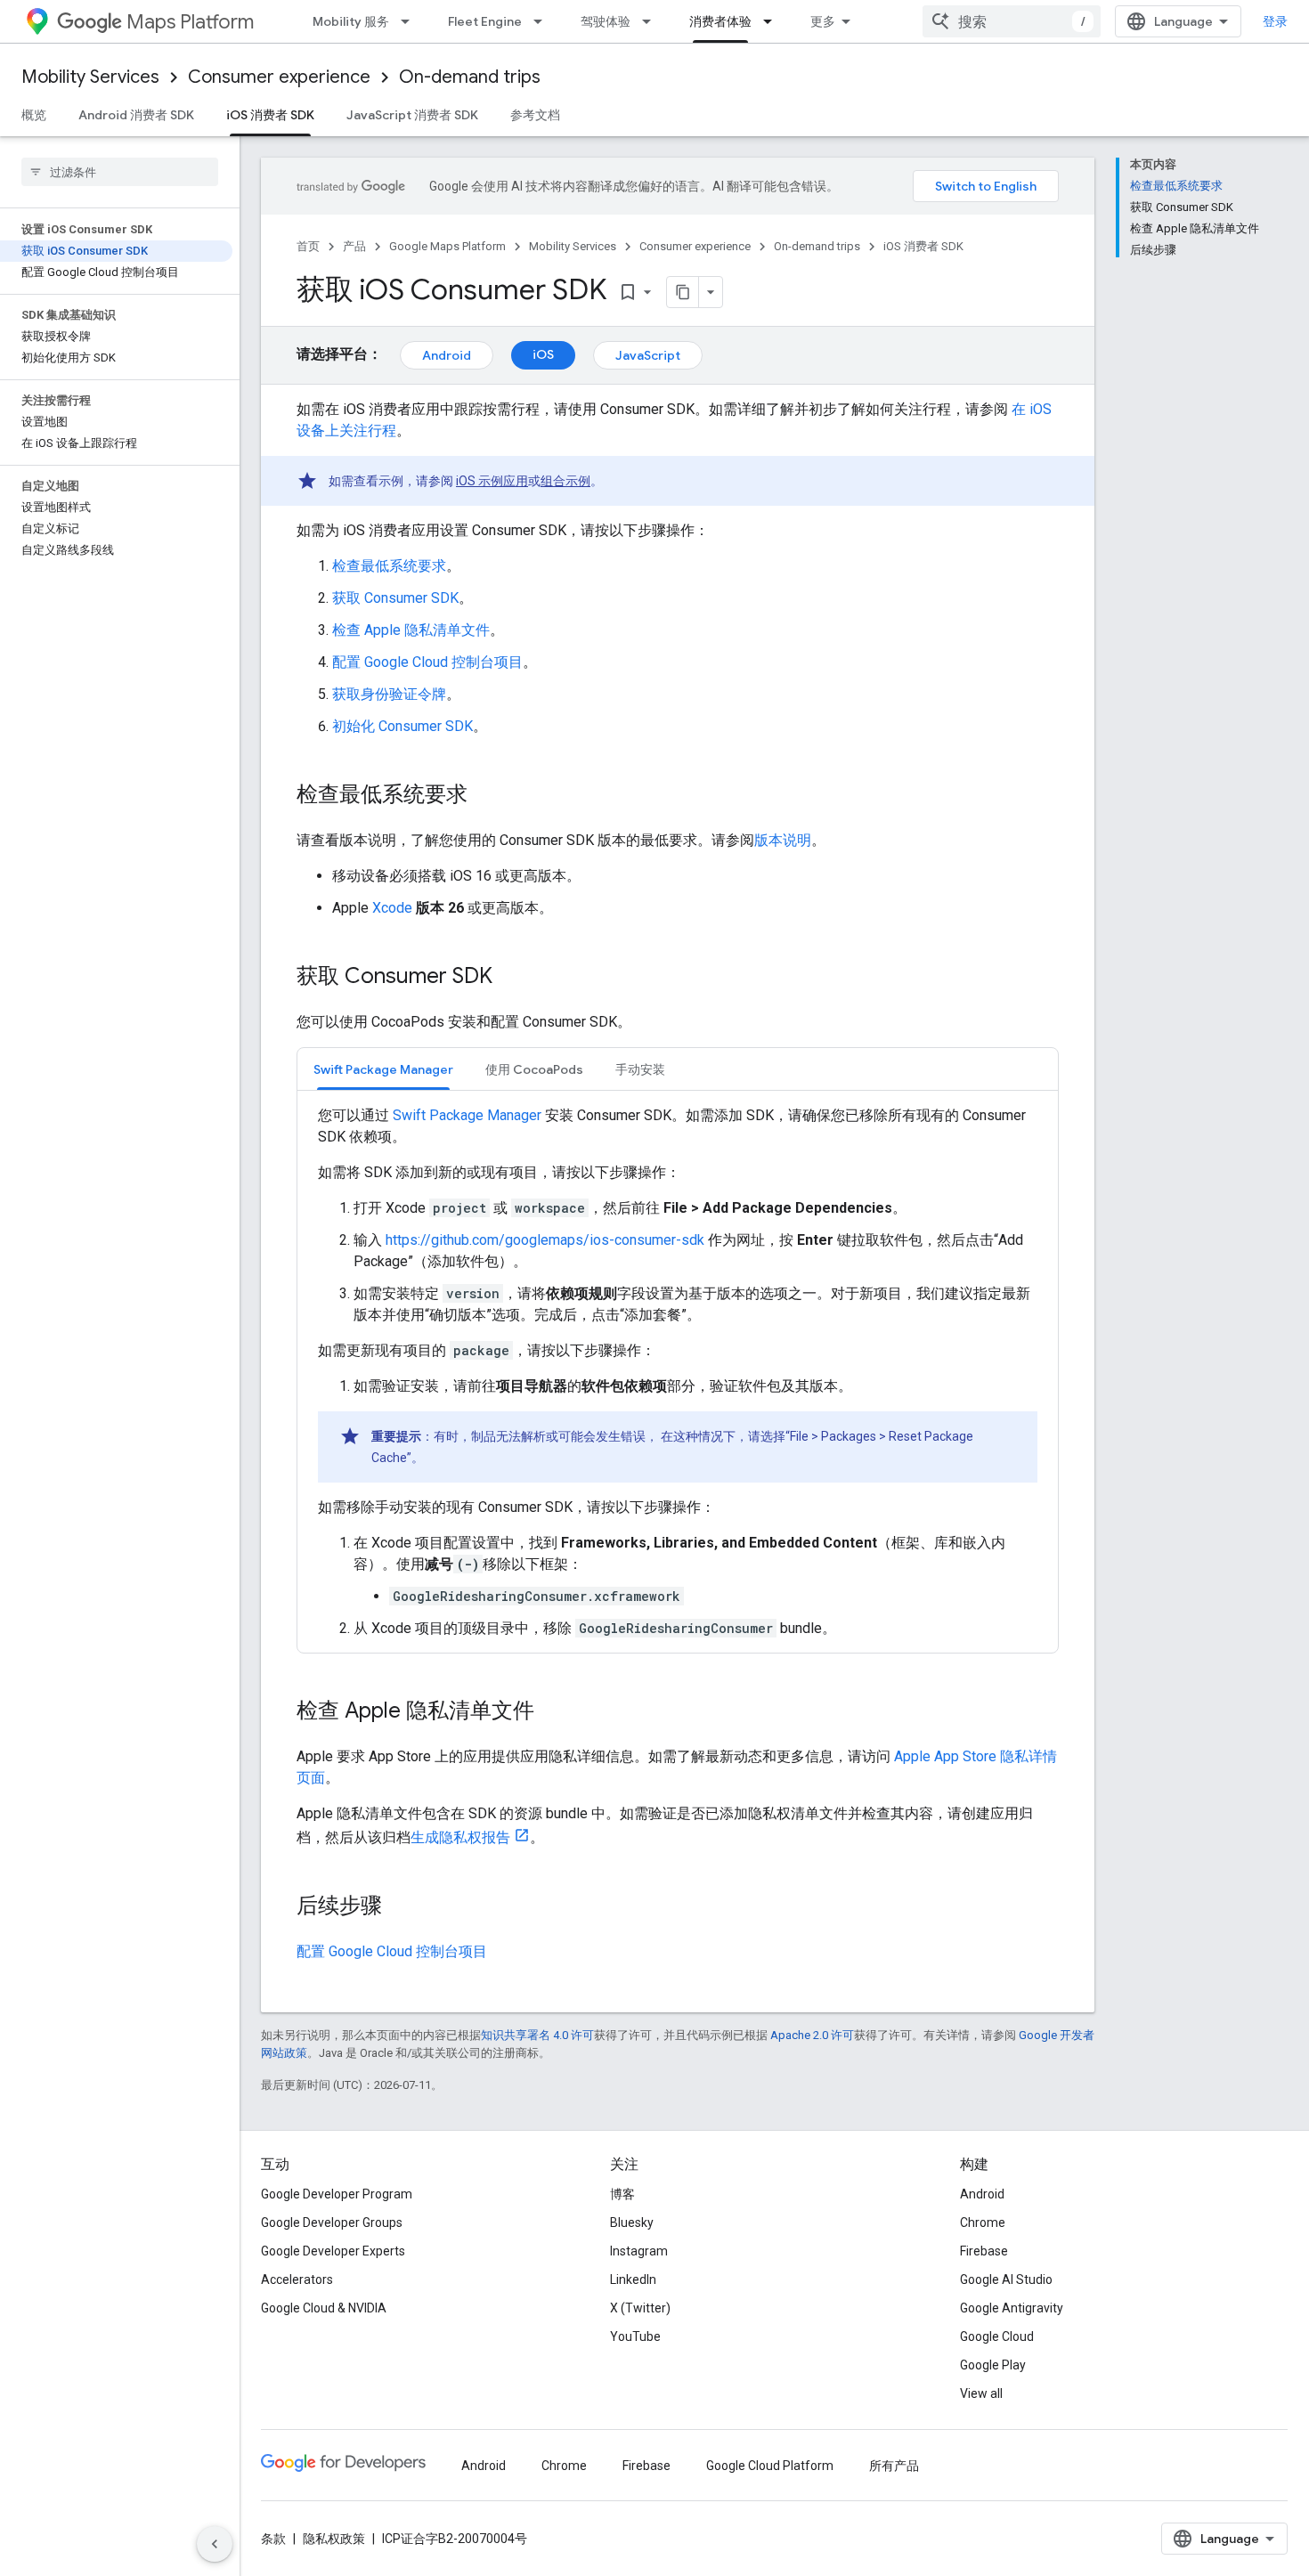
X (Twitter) (640, 2308)
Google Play (993, 2365)
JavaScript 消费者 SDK (412, 115)
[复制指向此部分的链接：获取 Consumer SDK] (510, 978)
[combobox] (1012, 21)
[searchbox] (120, 172)
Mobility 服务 (351, 21)
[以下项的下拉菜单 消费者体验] (773, 21)
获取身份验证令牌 (389, 694)
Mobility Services (90, 77)
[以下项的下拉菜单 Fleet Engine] (543, 21)
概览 (34, 115)
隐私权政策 (334, 2539)
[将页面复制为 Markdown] (683, 292)
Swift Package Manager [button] (383, 1069)
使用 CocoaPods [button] (534, 1069)
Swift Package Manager (467, 1115)
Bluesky (632, 2223)
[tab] (383, 1069)
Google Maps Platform (447, 246)
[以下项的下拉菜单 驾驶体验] (652, 21)
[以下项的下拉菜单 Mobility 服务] (411, 21)
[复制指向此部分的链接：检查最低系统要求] (485, 796)
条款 (273, 2539)
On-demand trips (470, 77)
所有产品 (894, 2466)
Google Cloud (997, 2336)
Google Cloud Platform (770, 2466)
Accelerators (297, 2279)
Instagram (639, 2251)
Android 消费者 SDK (136, 115)
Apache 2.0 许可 (812, 2035)
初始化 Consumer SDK (402, 726)
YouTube (635, 2336)
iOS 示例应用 (492, 481)
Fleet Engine (485, 21)
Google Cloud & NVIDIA (324, 2308)
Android (447, 355)
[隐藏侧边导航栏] (215, 2544)
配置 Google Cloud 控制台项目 (427, 662)
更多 (823, 21)
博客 (622, 2194)
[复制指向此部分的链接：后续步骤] (400, 1907)
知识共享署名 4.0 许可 (537, 2035)
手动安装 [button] (640, 1069)
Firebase (984, 2251)
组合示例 (565, 481)
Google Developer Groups (332, 2223)
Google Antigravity (1012, 2308)
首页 (308, 246)
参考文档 (535, 115)
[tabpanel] (678, 1372)
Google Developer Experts (333, 2251)
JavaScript (648, 355)
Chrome (983, 2223)
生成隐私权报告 (460, 1837)
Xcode (392, 908)
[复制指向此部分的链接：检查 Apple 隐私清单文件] (552, 1712)
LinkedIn (633, 2279)
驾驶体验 (606, 21)
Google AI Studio (1006, 2279)
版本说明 (783, 840)
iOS (543, 354)
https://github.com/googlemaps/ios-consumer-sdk (545, 1240)
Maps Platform (190, 22)
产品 (354, 246)
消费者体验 (720, 21)
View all (981, 2393)
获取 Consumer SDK (395, 598)
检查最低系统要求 (389, 566)
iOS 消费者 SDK (270, 115)
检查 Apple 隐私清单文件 (411, 630)
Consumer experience (279, 77)
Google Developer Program (337, 2194)
